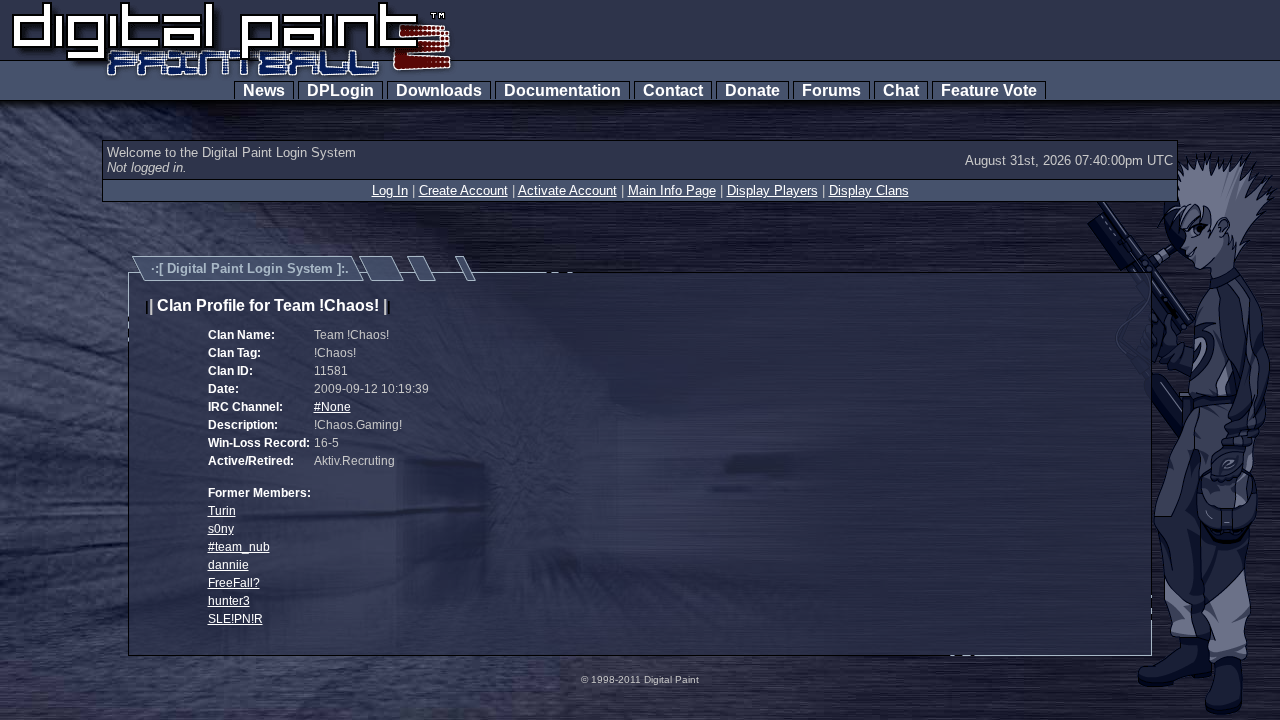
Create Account (463, 190)
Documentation (562, 90)
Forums (831, 90)
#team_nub (239, 547)
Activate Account (567, 190)
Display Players (772, 190)
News (264, 90)
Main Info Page (672, 190)
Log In (390, 190)
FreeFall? (234, 583)
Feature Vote (989, 90)
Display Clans (869, 190)
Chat (901, 90)
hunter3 (229, 601)
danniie (228, 565)
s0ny (221, 529)
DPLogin (340, 90)
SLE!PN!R (235, 619)
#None (332, 407)
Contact (673, 90)
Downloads (439, 90)
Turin (222, 511)
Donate (752, 90)
